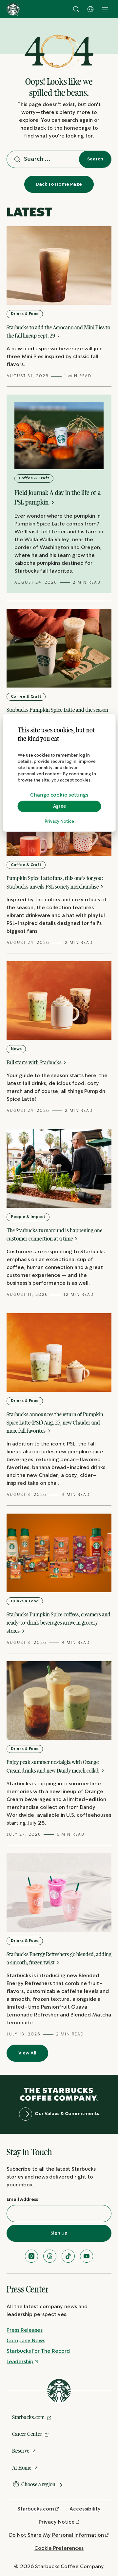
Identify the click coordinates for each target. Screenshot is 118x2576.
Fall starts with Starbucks (35, 1062)
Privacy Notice (59, 822)
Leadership (20, 2362)
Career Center (27, 2434)
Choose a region (38, 2484)
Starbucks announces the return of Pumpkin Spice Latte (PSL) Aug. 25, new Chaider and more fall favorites (55, 1423)
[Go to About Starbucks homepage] (13, 9)
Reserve (21, 2451)
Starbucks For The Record (38, 2351)
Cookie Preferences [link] (59, 2548)
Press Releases (25, 2330)
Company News (26, 2341)
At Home (22, 2468)
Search (95, 159)
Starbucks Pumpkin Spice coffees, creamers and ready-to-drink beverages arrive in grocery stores (59, 1623)
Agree (59, 806)
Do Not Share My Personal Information (57, 2535)
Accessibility (85, 2509)
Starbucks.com (28, 2417)
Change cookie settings (59, 795)
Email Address (22, 2199)
